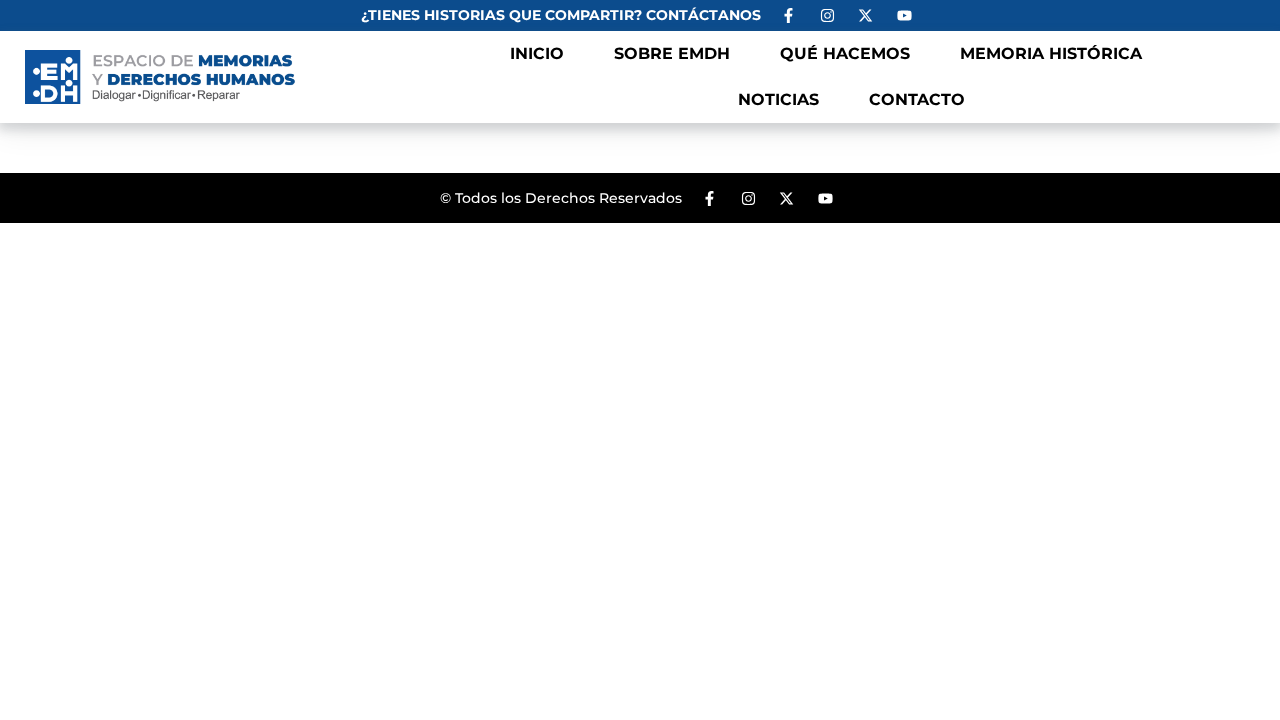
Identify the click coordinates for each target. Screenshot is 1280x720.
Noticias (778, 99)
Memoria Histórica (1051, 53)
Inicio (537, 53)
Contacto (917, 99)
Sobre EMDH (672, 53)
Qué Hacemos (845, 53)
